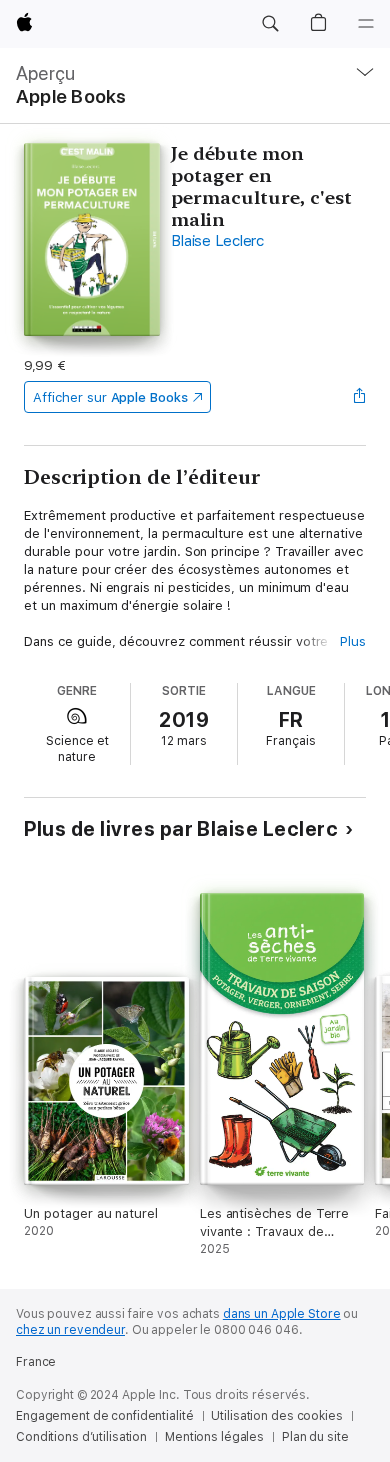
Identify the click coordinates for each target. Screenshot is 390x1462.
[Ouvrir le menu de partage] (360, 397)
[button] (270, 24)
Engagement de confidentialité (105, 1416)
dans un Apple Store (282, 1314)
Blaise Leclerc (217, 241)
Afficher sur (110, 397)
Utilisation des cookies (276, 1416)
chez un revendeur (70, 1330)
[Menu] (366, 24)
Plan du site (315, 1437)
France (36, 1362)
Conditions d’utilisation (81, 1437)
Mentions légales (214, 1437)
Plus (353, 641)
